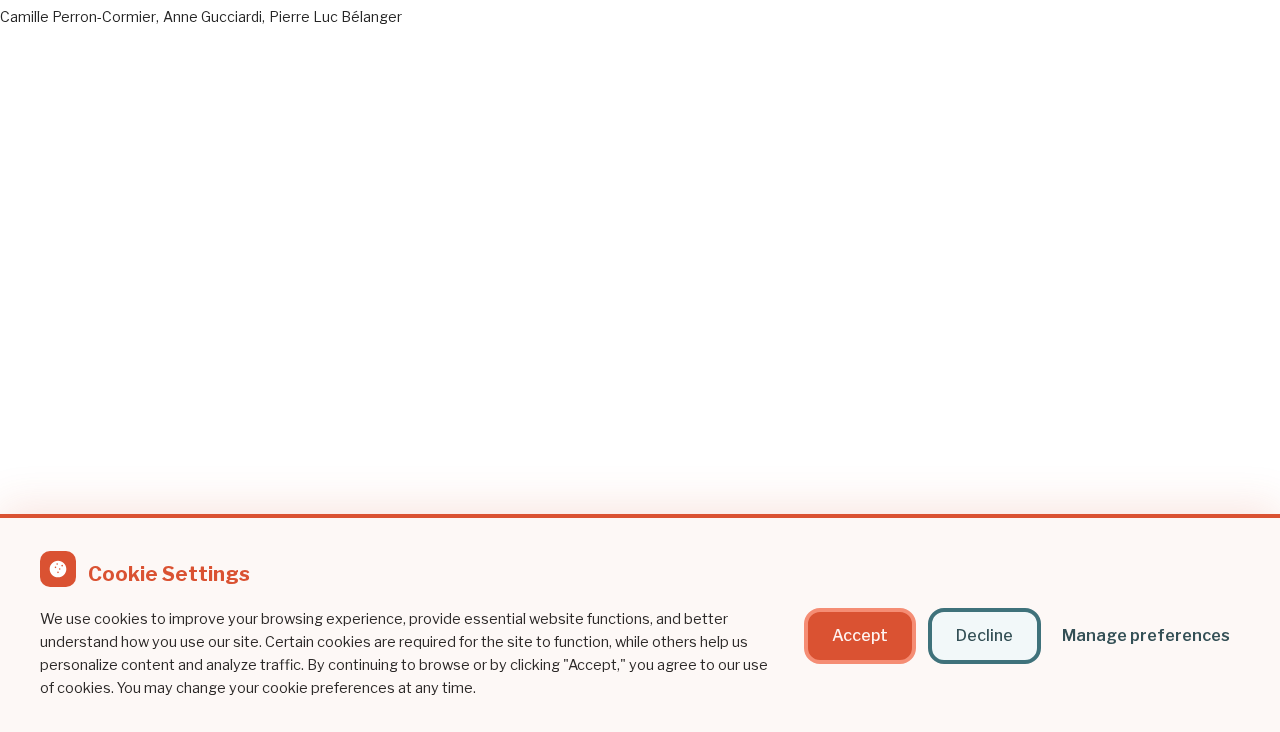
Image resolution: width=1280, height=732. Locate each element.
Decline (984, 635)
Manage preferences (1146, 635)
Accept (860, 635)
